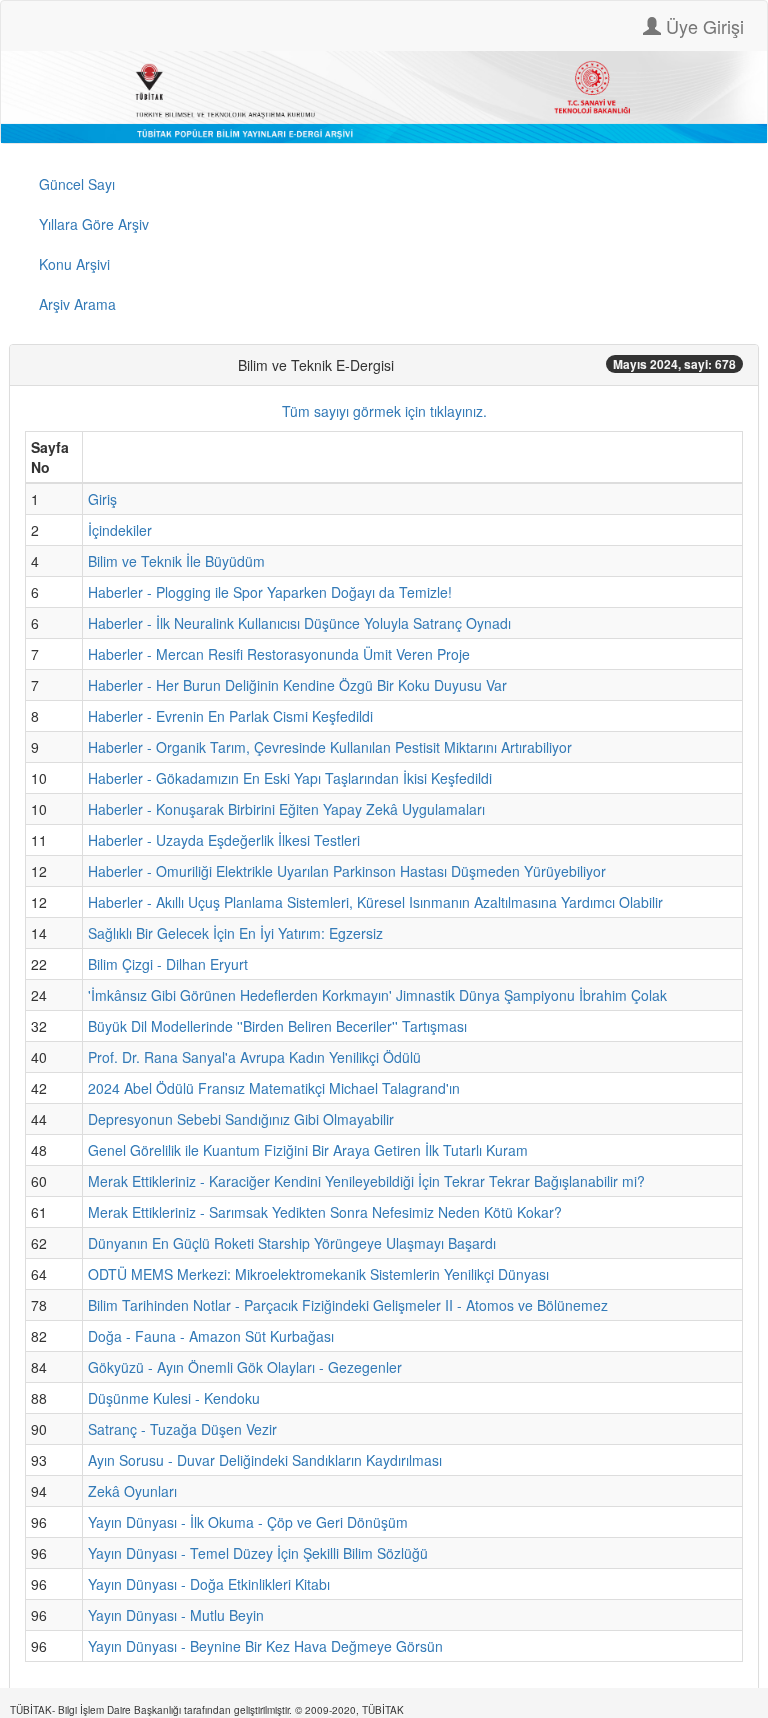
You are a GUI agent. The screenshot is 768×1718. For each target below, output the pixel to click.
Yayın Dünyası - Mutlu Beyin (176, 1615)
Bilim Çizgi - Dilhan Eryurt (168, 964)
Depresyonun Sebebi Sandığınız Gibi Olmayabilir (241, 1119)
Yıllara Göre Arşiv (94, 224)
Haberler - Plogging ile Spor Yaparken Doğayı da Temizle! (270, 592)
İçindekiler (120, 530)
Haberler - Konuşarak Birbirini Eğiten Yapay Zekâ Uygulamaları (286, 809)
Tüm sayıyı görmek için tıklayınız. (384, 411)
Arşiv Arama (77, 304)
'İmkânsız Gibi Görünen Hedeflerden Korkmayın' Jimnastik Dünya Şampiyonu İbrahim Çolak (377, 995)
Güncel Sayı (77, 184)
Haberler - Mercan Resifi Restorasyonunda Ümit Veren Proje (279, 654)
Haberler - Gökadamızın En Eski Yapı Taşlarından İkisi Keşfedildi (290, 778)
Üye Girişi (702, 26)
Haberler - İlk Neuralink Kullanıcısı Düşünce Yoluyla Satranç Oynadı (299, 623)
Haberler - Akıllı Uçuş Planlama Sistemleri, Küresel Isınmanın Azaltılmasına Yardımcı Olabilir (375, 902)
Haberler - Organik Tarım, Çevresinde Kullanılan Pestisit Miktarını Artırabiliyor (330, 747)
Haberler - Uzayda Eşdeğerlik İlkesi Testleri (224, 840)
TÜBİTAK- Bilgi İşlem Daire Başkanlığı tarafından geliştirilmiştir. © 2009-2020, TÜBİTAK (207, 1710)
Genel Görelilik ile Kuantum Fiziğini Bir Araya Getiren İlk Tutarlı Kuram (308, 1150)
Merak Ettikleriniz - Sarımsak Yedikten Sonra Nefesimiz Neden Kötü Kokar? (325, 1212)
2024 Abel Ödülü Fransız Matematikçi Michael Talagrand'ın (274, 1088)
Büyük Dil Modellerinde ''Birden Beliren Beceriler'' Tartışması (277, 1026)
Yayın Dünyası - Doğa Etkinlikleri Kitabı (209, 1584)
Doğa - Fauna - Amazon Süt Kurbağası (211, 1336)
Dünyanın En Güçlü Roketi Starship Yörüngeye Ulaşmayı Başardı (292, 1243)
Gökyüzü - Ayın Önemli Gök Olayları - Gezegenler (245, 1367)
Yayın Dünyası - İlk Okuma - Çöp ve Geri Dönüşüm (248, 1522)
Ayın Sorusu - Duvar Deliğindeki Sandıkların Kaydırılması (265, 1460)
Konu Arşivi (74, 264)
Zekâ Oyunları (132, 1491)
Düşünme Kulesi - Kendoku (174, 1398)
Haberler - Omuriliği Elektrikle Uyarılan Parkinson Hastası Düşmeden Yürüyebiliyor (347, 871)
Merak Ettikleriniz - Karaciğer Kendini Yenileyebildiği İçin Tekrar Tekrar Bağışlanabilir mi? (366, 1181)
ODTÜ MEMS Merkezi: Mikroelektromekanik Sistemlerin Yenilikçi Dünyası (318, 1274)
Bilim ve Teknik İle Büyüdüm (176, 561)
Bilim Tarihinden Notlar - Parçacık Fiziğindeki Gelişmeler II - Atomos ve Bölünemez (348, 1305)
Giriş (102, 499)
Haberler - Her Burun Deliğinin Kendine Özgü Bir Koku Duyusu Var (297, 685)
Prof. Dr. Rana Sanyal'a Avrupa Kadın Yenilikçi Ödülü (254, 1057)
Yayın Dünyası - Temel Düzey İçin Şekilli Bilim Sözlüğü (258, 1553)
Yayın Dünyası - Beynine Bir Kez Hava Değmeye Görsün (265, 1646)
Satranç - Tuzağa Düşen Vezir (182, 1429)
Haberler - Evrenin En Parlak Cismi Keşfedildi (230, 716)
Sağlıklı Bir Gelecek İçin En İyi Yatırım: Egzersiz (235, 933)
